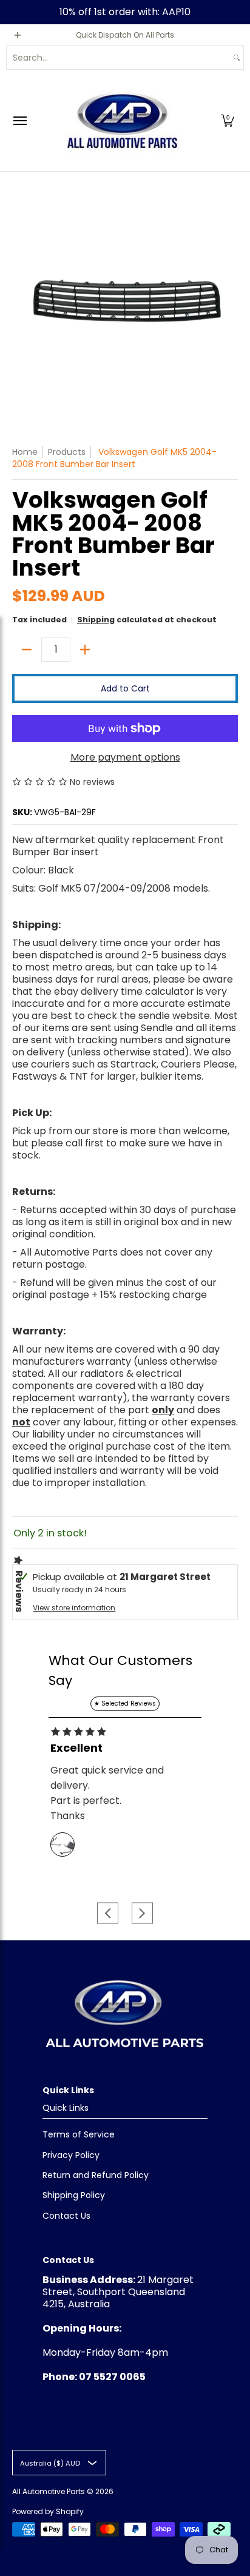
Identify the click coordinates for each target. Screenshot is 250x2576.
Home (25, 452)
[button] (228, 120)
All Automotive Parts (49, 2491)
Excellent (76, 1748)
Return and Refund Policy (96, 2175)
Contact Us (66, 2216)
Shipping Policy (74, 2195)
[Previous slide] (108, 1913)
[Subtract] (27, 650)
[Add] (85, 650)
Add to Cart (125, 688)
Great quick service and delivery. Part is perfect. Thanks (107, 1793)
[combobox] (118, 58)
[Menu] (19, 120)
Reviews (19, 1591)
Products (67, 452)
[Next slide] (142, 1913)
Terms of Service (79, 2134)
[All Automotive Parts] (122, 120)
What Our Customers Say (120, 1670)
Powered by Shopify (48, 2511)
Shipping (96, 620)
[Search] (237, 58)
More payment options (125, 758)
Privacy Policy (71, 2155)
